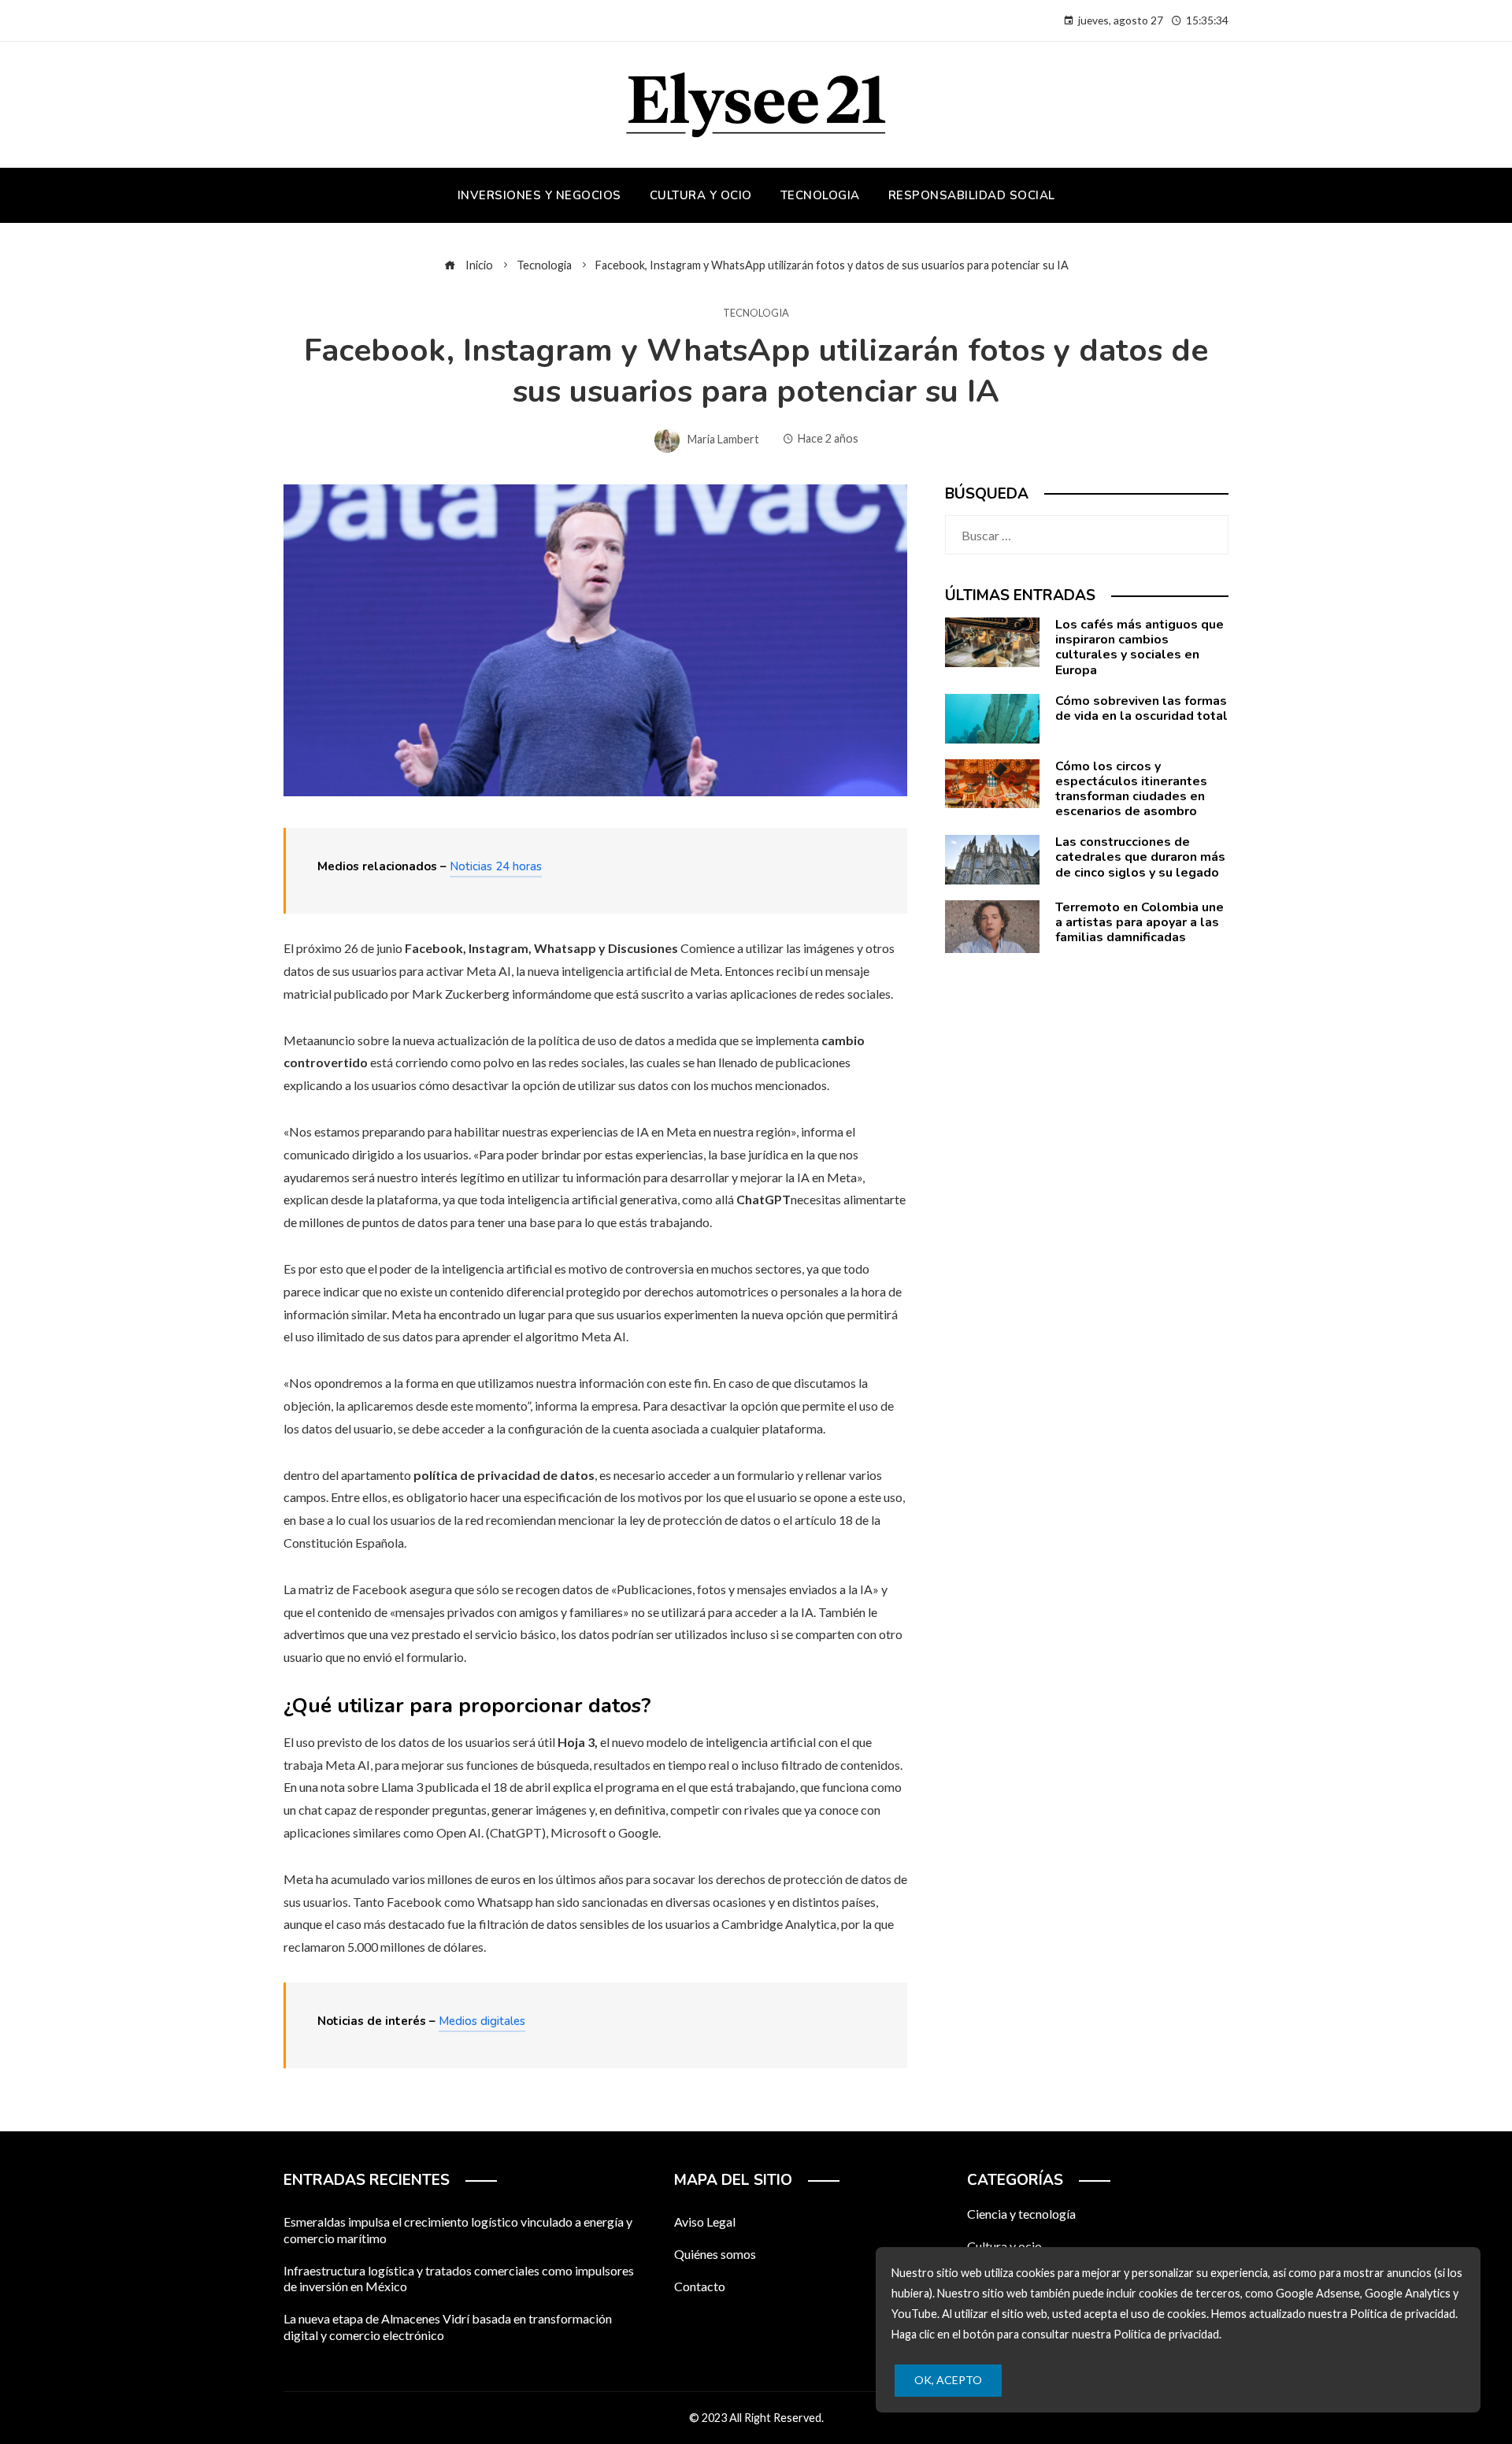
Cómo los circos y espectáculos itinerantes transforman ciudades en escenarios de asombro (1131, 789)
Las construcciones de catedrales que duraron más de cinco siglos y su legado (1140, 857)
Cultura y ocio (1004, 2246)
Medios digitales (482, 2021)
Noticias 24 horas (496, 866)
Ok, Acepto (948, 2380)
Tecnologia (756, 313)
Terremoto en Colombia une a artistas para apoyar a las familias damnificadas (1140, 922)
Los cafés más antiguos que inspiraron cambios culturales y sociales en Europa (1140, 647)
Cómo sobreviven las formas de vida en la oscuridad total (1141, 708)
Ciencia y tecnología (1021, 2214)
